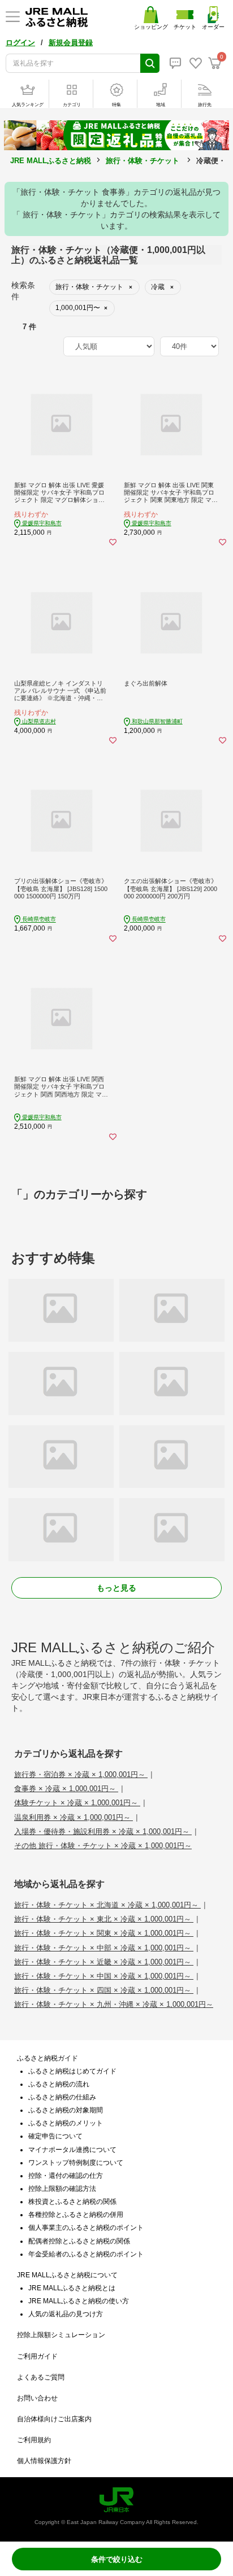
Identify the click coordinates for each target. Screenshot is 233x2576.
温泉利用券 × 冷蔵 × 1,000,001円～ (74, 1817)
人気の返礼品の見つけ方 (66, 2314)
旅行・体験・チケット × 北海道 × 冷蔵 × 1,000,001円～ (107, 1905)
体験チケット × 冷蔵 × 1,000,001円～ (77, 1803)
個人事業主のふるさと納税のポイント (86, 2228)
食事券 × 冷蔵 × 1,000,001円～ (66, 1789)
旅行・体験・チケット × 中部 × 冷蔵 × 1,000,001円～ (104, 1948)
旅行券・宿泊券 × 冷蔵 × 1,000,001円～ (81, 1774)
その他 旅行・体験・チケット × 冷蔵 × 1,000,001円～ (103, 1846)
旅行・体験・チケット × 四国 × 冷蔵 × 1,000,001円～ (104, 1990)
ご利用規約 (34, 2440)
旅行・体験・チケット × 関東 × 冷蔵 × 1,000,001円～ (104, 1933)
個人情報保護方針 (44, 2461)
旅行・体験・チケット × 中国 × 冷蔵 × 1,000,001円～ (104, 1976)
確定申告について (55, 2136)
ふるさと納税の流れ (59, 2084)
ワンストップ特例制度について (76, 2163)
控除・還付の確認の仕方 (66, 2176)
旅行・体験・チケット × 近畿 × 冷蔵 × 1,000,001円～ (104, 1962)
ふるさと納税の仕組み (62, 2097)
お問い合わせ (37, 2398)
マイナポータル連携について (72, 2150)
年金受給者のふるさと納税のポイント (86, 2254)
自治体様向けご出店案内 (54, 2419)
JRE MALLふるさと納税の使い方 (79, 2301)
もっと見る (116, 1588)
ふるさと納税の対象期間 (66, 2110)
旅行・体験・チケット (143, 161)
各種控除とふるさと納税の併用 (76, 2215)
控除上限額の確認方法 (62, 2189)
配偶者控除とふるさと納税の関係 (79, 2241)
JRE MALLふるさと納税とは (72, 2288)
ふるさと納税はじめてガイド (72, 2071)
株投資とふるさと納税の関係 (72, 2202)
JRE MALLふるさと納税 (51, 161)
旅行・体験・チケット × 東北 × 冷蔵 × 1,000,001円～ (104, 1919)
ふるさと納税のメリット (66, 2123)
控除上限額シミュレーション (61, 2335)
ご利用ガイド (37, 2356)
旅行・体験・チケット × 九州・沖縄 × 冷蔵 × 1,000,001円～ (114, 2004)
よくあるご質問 (41, 2377)
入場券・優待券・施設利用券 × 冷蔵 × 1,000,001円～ (103, 1831)
